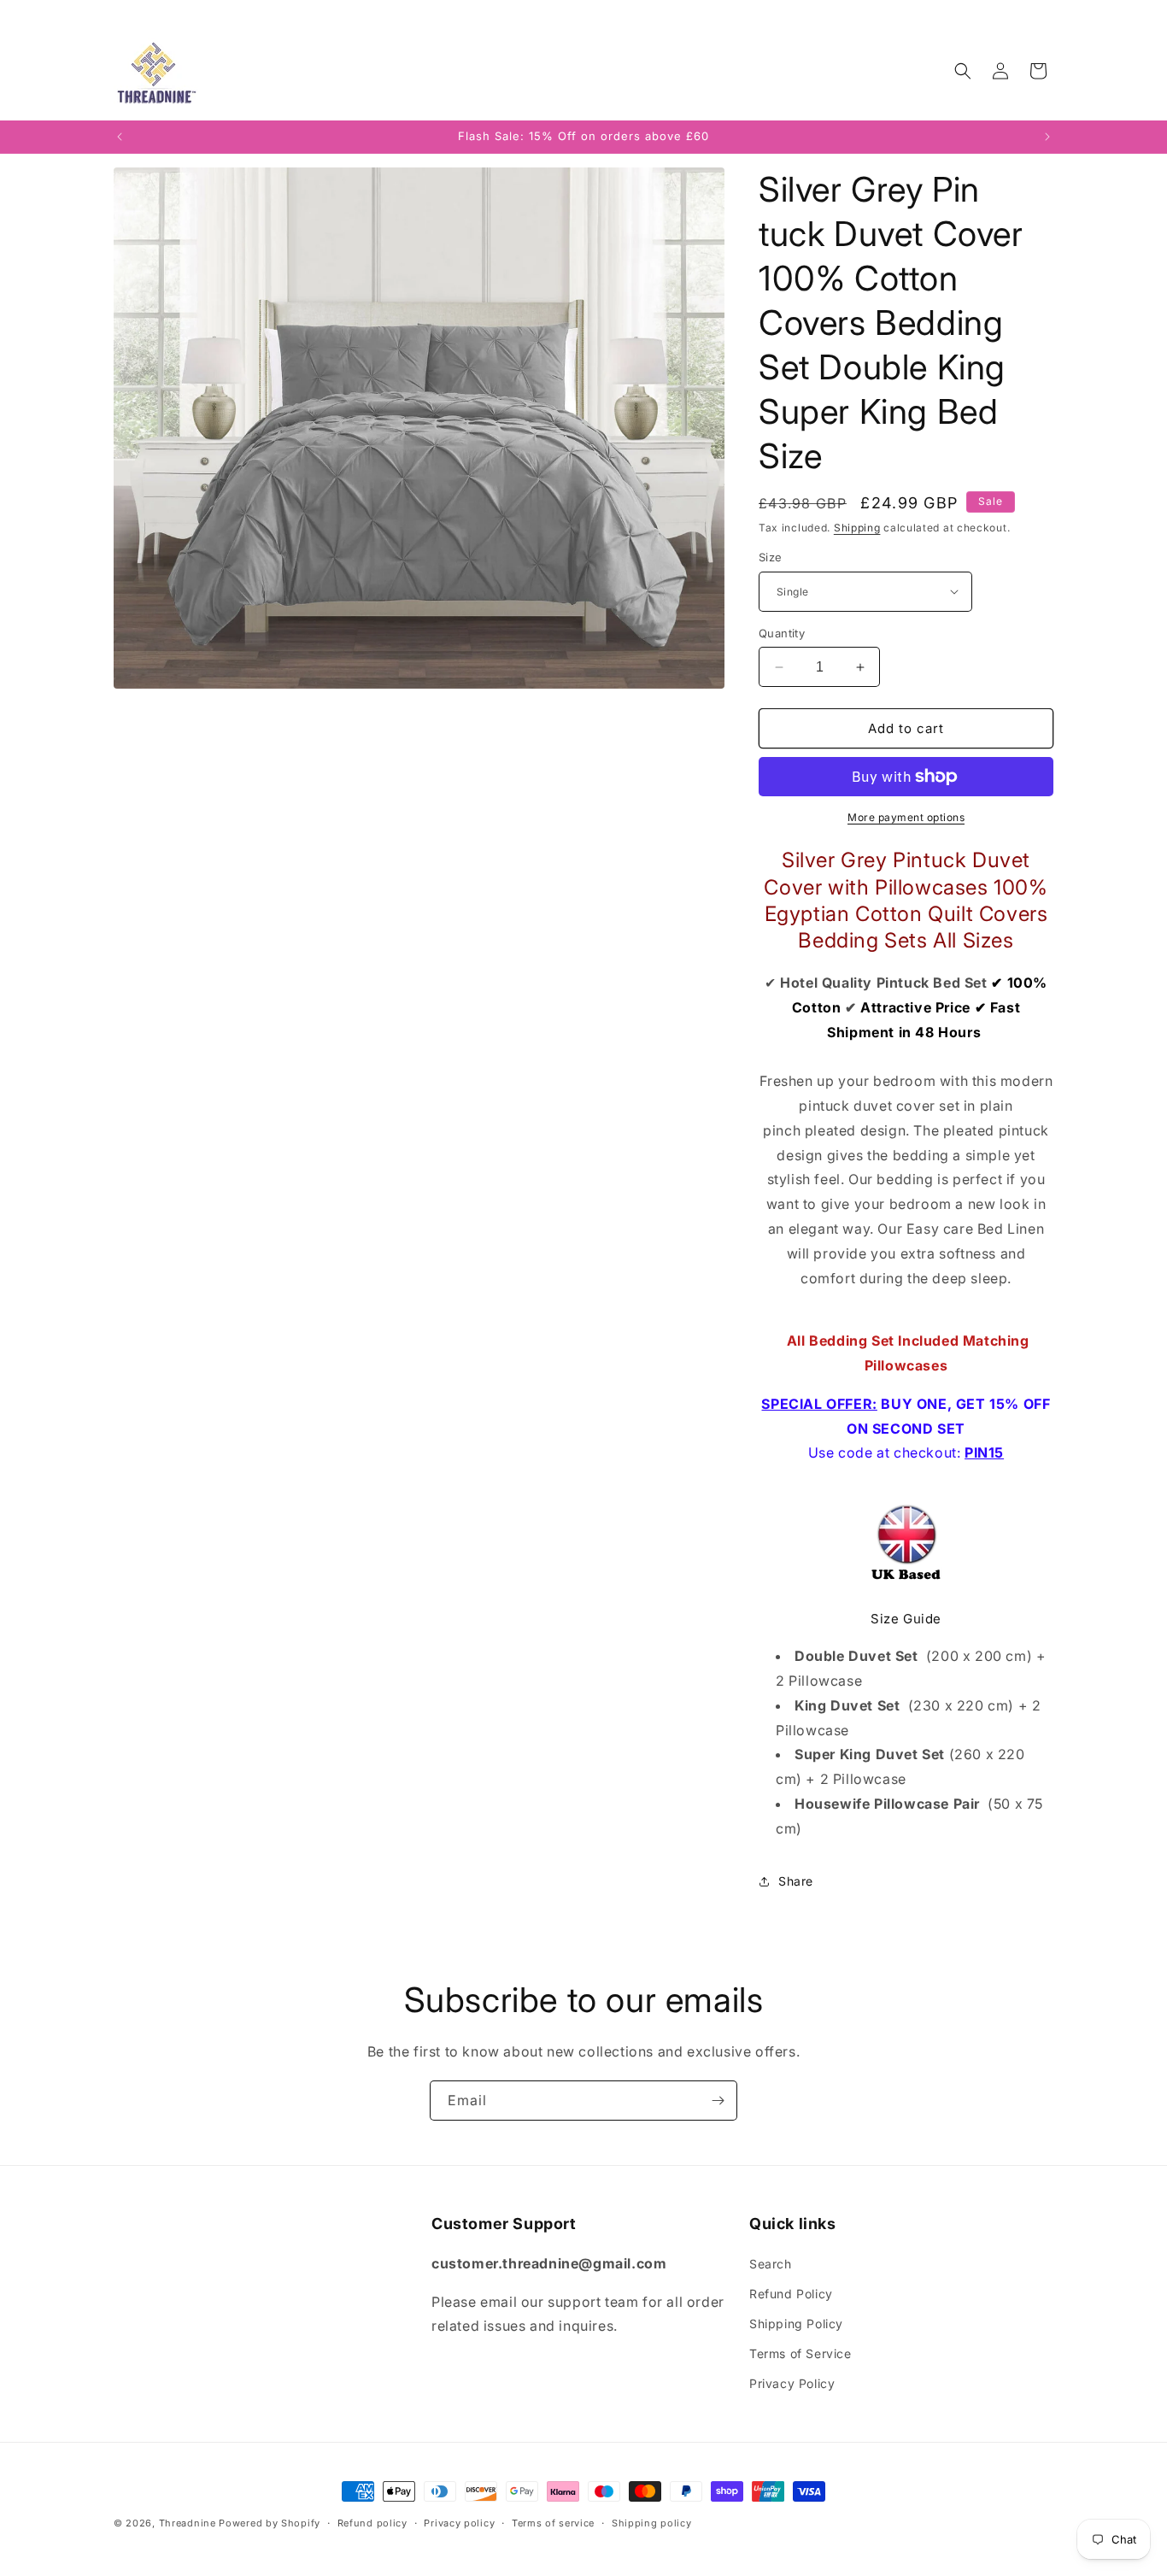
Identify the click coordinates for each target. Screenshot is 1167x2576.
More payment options (906, 817)
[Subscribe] (718, 2101)
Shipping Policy (796, 2324)
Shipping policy (652, 2523)
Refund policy (372, 2523)
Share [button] (796, 1881)
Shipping (857, 528)
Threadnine (188, 2523)
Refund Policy (791, 2294)
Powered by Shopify (270, 2523)
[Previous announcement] (120, 137)
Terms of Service (800, 2353)
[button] (963, 71)
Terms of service (553, 2523)
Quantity (782, 633)
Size (771, 557)
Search (771, 2264)
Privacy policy (459, 2523)
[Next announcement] (1047, 137)
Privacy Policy (792, 2383)
